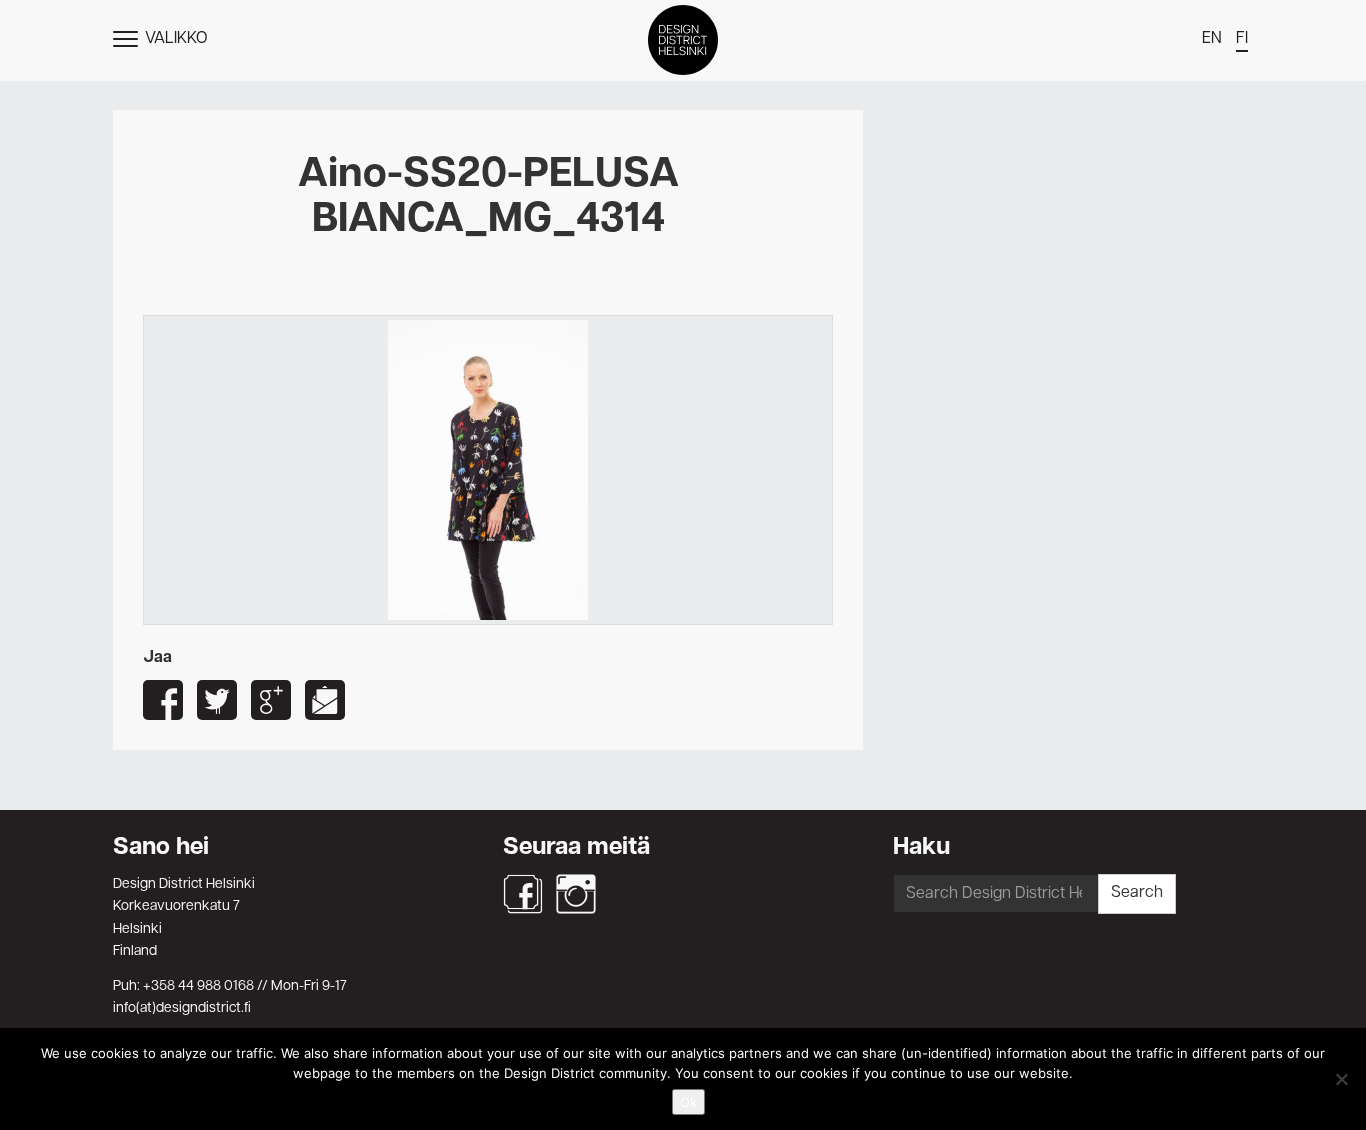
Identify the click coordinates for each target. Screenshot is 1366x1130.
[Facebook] (523, 894)
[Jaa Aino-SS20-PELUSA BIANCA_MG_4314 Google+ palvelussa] (271, 700)
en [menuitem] (1212, 39)
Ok (688, 1102)
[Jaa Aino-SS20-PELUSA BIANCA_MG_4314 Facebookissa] (163, 700)
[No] (1341, 1079)
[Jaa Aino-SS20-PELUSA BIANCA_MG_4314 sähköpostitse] (325, 700)
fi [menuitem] (1242, 39)
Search (1137, 893)
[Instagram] (576, 894)
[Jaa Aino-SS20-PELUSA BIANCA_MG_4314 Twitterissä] (217, 700)
